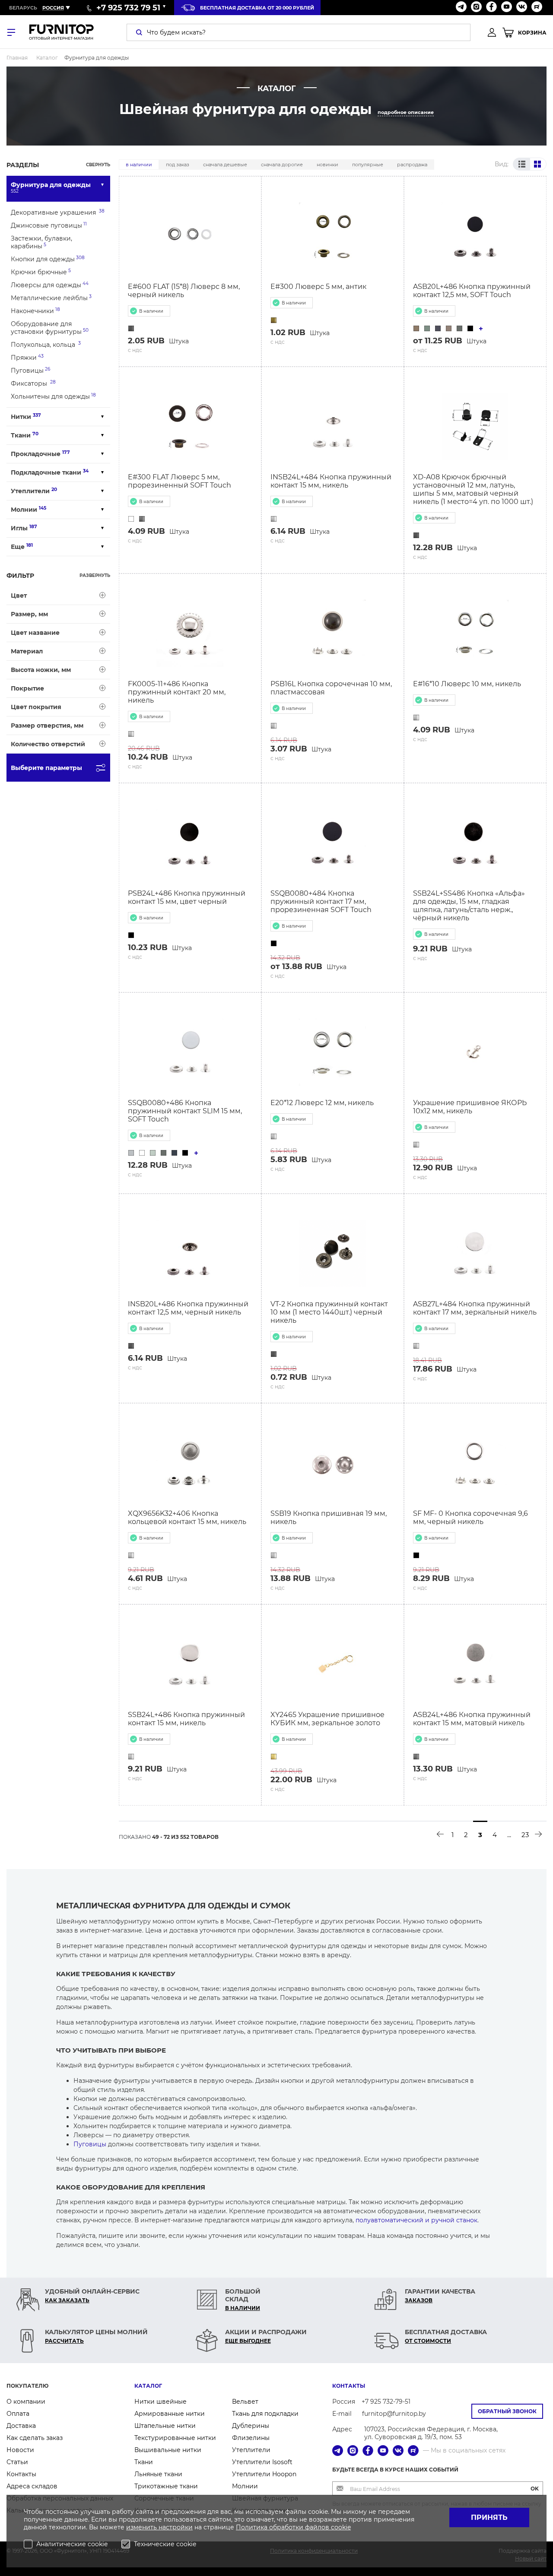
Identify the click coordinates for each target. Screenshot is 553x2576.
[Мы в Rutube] (537, 8)
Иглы (24, 528)
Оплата (18, 2414)
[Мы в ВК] (522, 8)
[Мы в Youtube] (507, 8)
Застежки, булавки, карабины (41, 242)
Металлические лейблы (51, 298)
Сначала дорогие (282, 165)
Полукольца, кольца (46, 344)
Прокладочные (40, 454)
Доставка (21, 2426)
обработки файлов (300, 2527)
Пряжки (27, 357)
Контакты (21, 2474)
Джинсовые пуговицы (49, 225)
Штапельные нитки (165, 2426)
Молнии (29, 509)
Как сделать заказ (35, 2438)
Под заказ (178, 165)
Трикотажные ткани (166, 2486)
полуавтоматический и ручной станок (416, 2220)
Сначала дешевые (225, 165)
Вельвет (245, 2402)
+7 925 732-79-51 (386, 2402)
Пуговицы (30, 370)
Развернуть (95, 575)
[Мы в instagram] (476, 8)
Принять (489, 2517)
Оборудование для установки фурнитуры (50, 328)
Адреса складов (32, 2486)
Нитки (26, 417)
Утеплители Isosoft (262, 2462)
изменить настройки (159, 2527)
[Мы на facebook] (491, 8)
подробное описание (406, 112)
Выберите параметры (46, 768)
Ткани (25, 435)
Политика (253, 2527)
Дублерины (251, 2426)
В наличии (139, 165)
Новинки (327, 165)
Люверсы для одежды (50, 285)
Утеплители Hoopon (264, 2474)
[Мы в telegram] (461, 8)
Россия (53, 8)
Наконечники (35, 311)
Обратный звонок (507, 2411)
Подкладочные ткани (50, 472)
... (509, 1835)
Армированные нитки (170, 2414)
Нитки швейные (160, 2402)
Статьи (17, 2462)
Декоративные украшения (58, 212)
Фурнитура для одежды (51, 187)
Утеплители (34, 491)
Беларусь (23, 8)
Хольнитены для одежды (53, 396)
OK (535, 2489)
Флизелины (251, 2438)
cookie (341, 2527)
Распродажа (412, 165)
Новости (20, 2450)
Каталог (148, 2386)
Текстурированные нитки (175, 2438)
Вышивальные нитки (168, 2450)
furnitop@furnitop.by (394, 2414)
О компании (26, 2402)
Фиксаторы (33, 383)
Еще (22, 547)
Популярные (368, 165)
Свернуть (98, 165)
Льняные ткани (158, 2474)
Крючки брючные (41, 272)
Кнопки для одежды (48, 259)
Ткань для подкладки (265, 2414)
